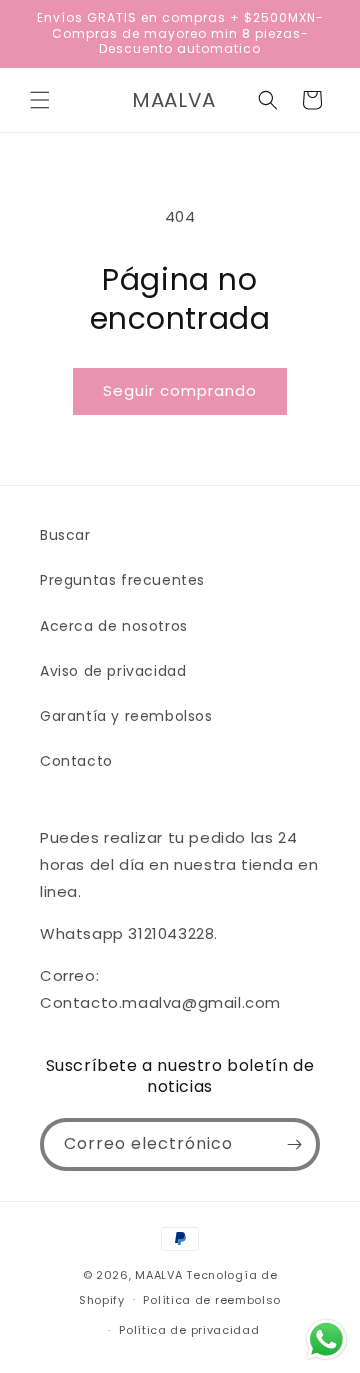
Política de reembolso (212, 1300)
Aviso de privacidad (113, 671)
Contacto (76, 761)
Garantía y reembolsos (126, 716)
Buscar (65, 535)
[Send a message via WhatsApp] (326, 1339)
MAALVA (158, 1275)
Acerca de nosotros (114, 626)
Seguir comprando (180, 390)
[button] (40, 100)
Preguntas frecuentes (122, 580)
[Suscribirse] (294, 1144)
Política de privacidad (189, 1330)
